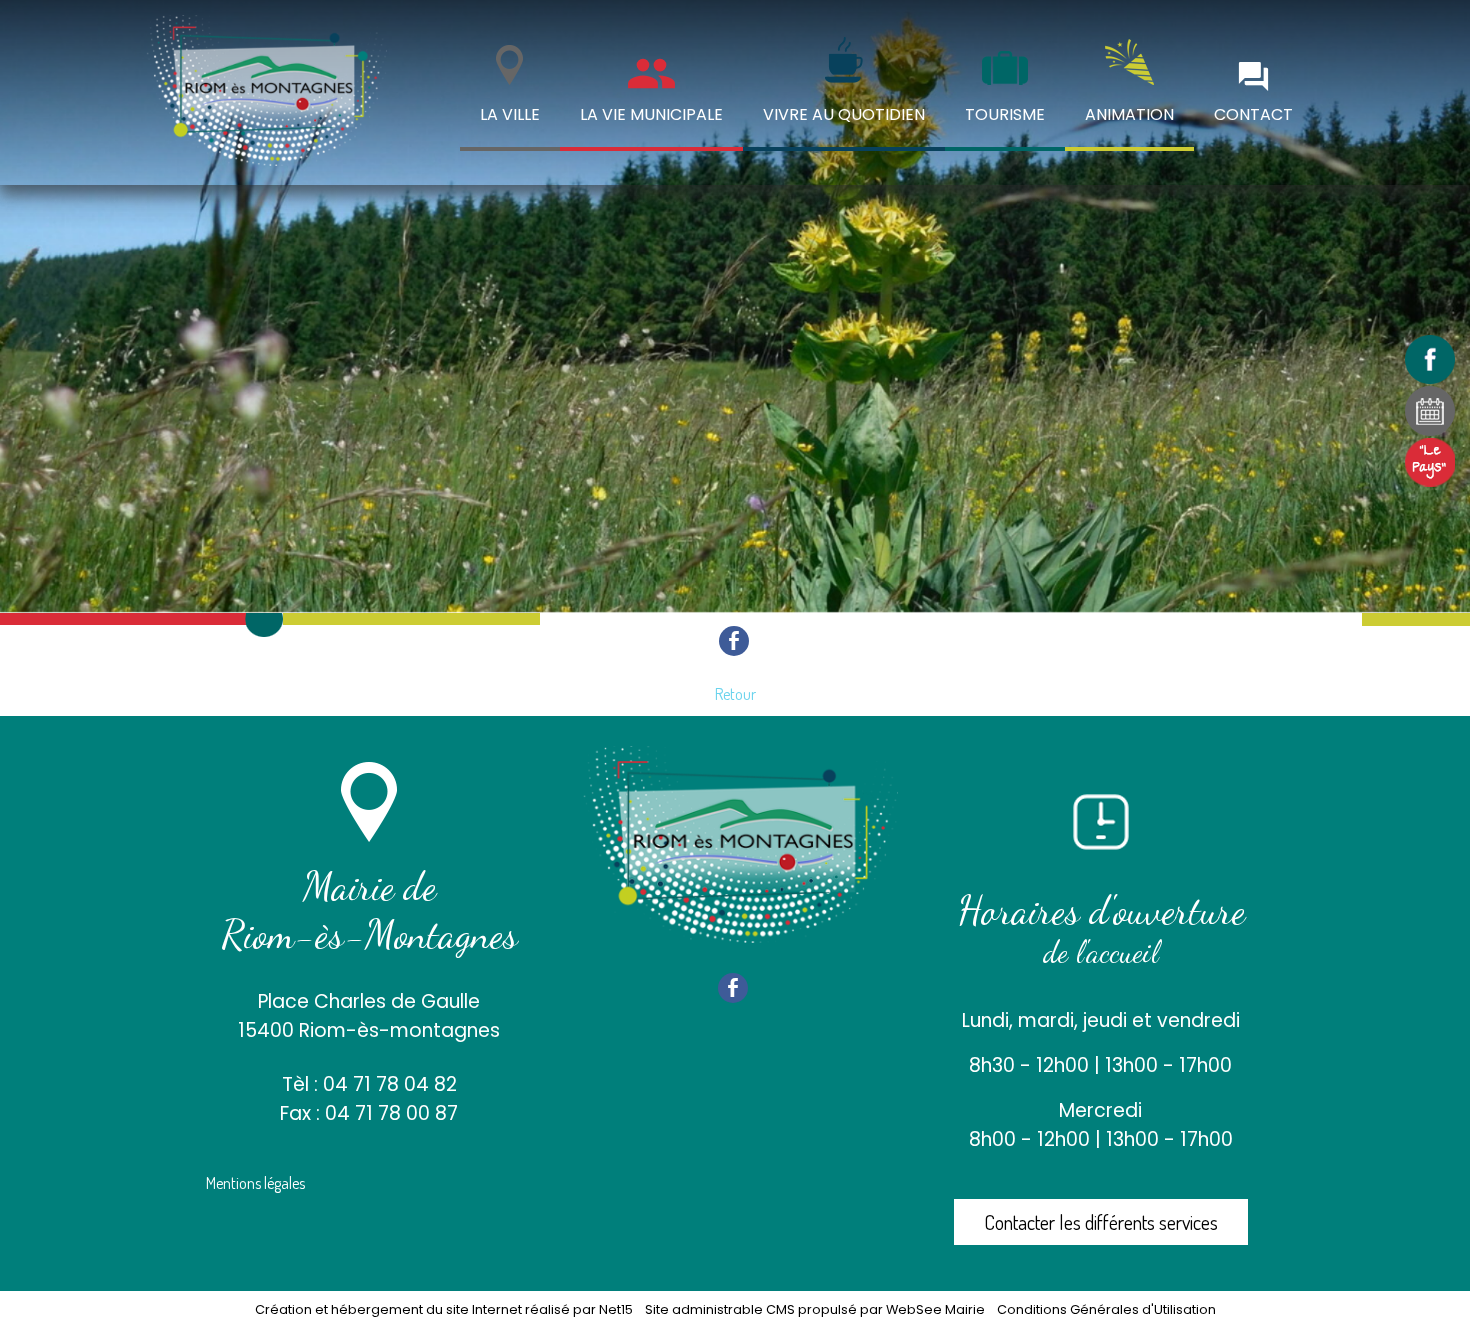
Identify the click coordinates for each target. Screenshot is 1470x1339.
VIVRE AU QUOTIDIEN (844, 114)
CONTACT (1253, 114)
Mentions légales (255, 1183)
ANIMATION (1129, 114)
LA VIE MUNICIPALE (651, 114)
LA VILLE (510, 114)
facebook (734, 640)
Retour (735, 694)
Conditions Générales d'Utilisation (1106, 1309)
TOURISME (1005, 114)
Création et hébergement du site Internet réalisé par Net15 (444, 1309)
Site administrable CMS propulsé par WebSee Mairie (815, 1309)
